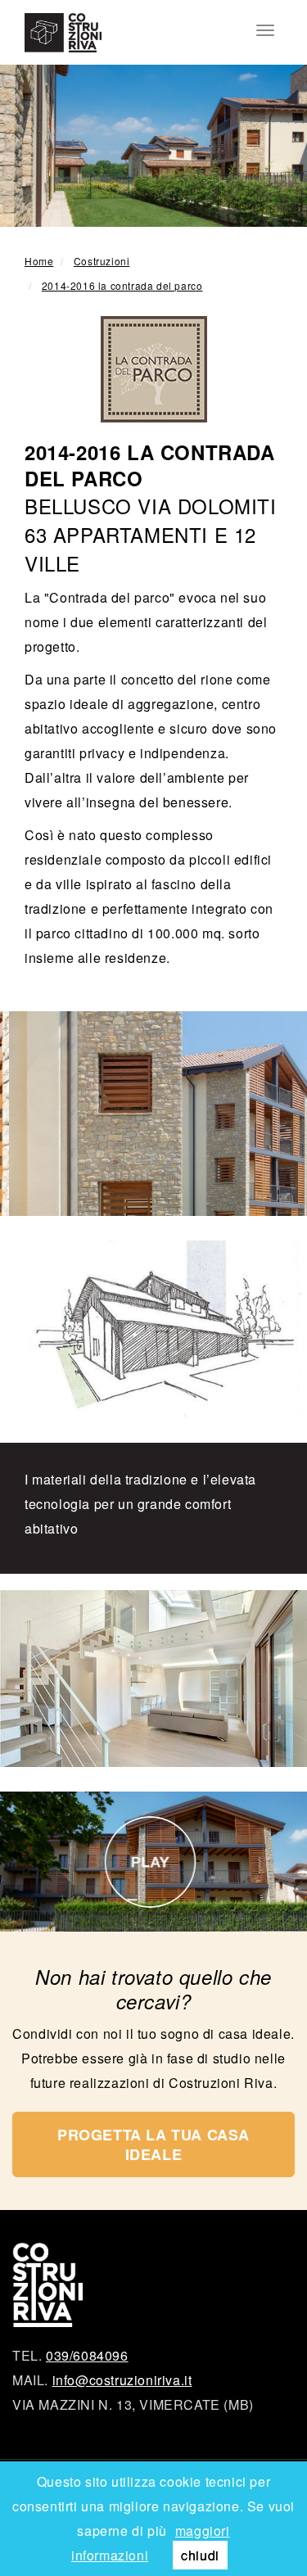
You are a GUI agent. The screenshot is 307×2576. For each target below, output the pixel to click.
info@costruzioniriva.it (122, 2380)
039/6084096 (87, 2355)
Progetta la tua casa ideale (153, 2144)
